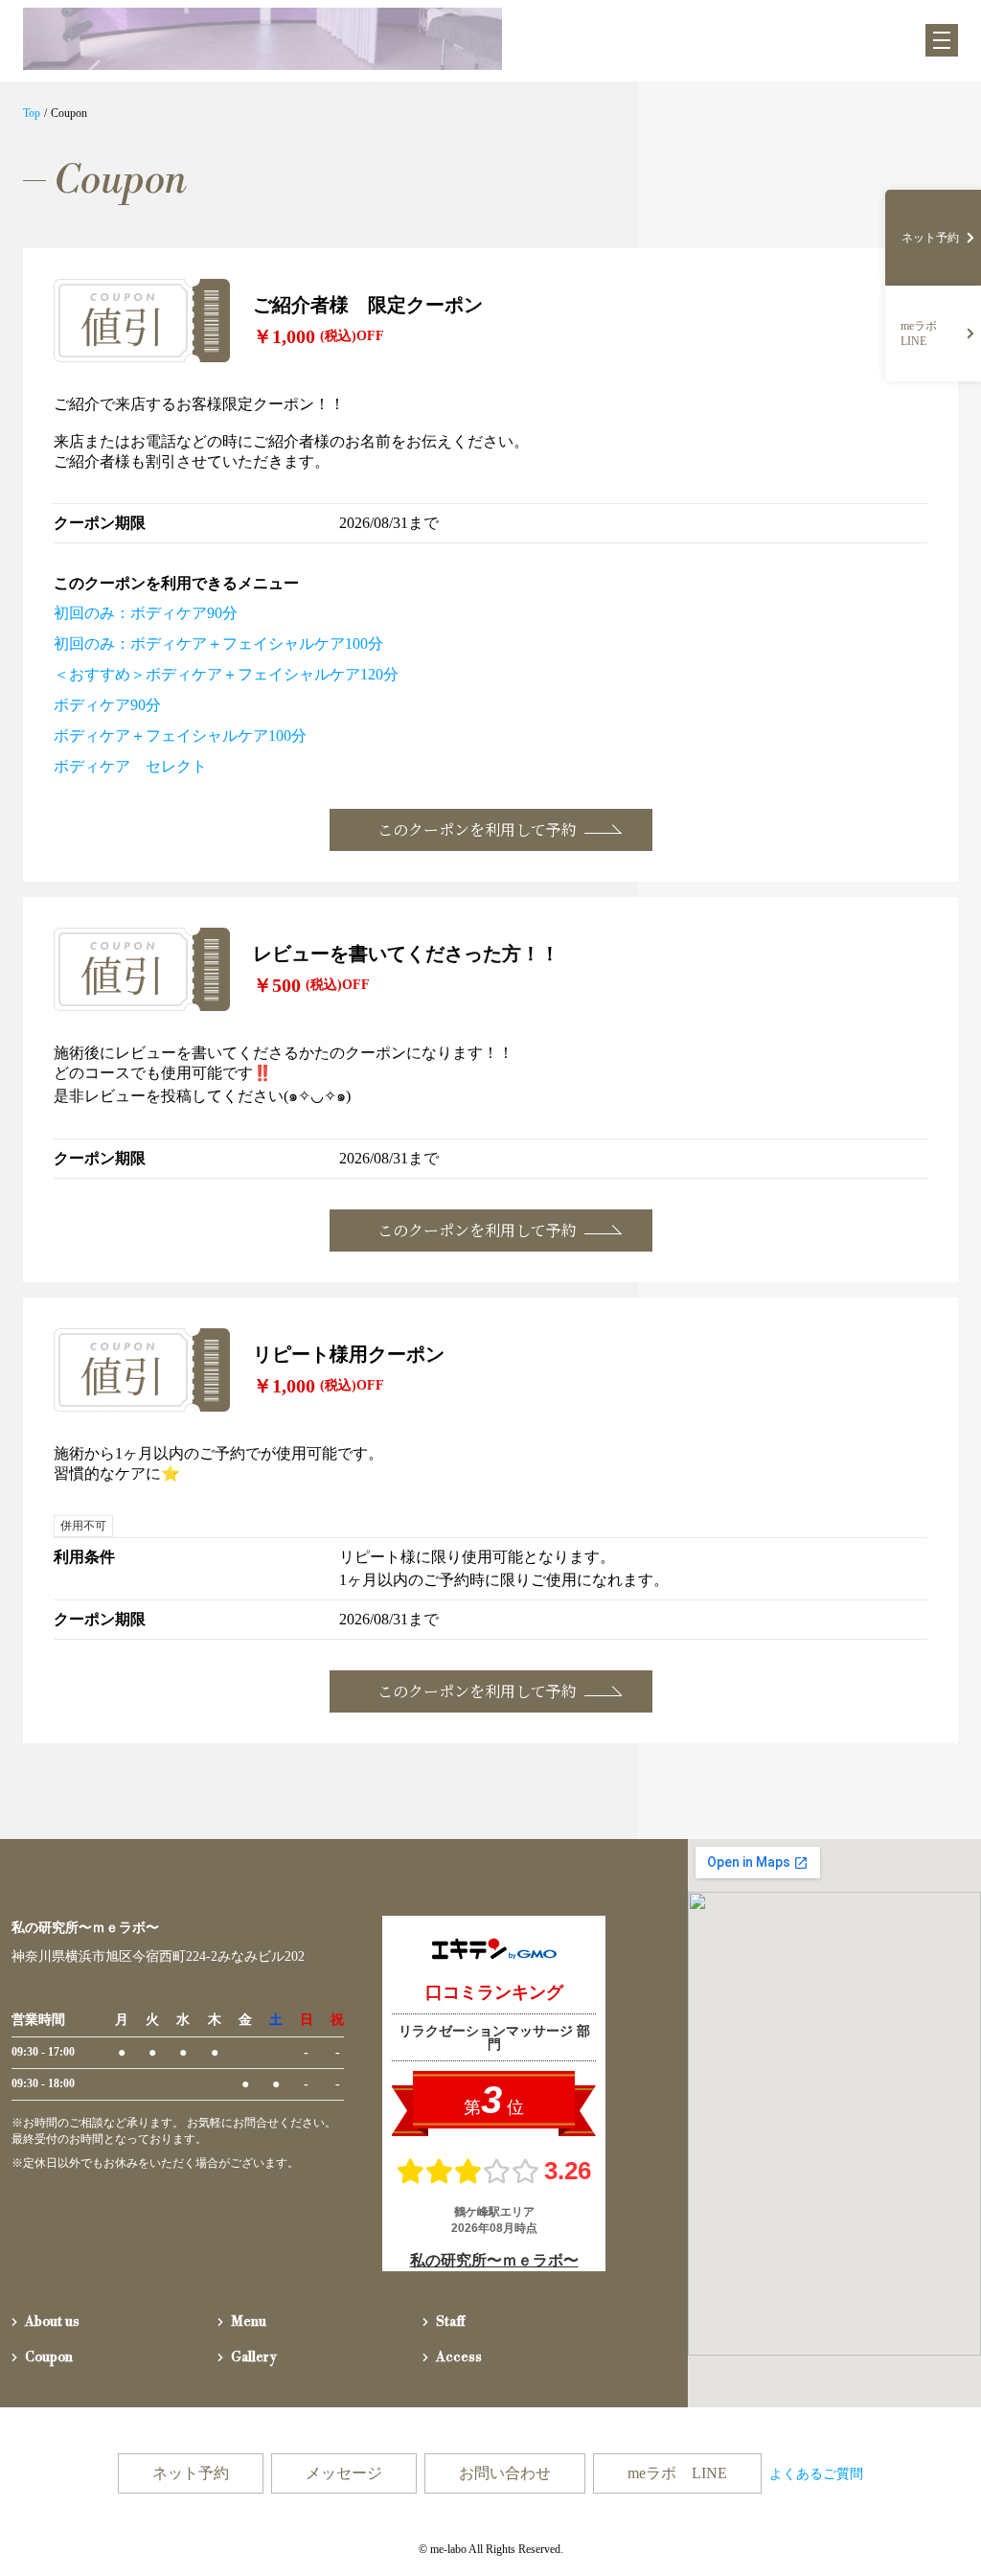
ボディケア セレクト (130, 766)
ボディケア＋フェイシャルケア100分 (180, 736)
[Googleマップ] (834, 2123)
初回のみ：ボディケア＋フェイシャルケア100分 (218, 644)
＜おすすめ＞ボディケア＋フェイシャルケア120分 (226, 674)
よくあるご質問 (816, 2474)
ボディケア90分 (107, 705)
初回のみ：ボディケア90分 (146, 613)
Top (32, 113)
